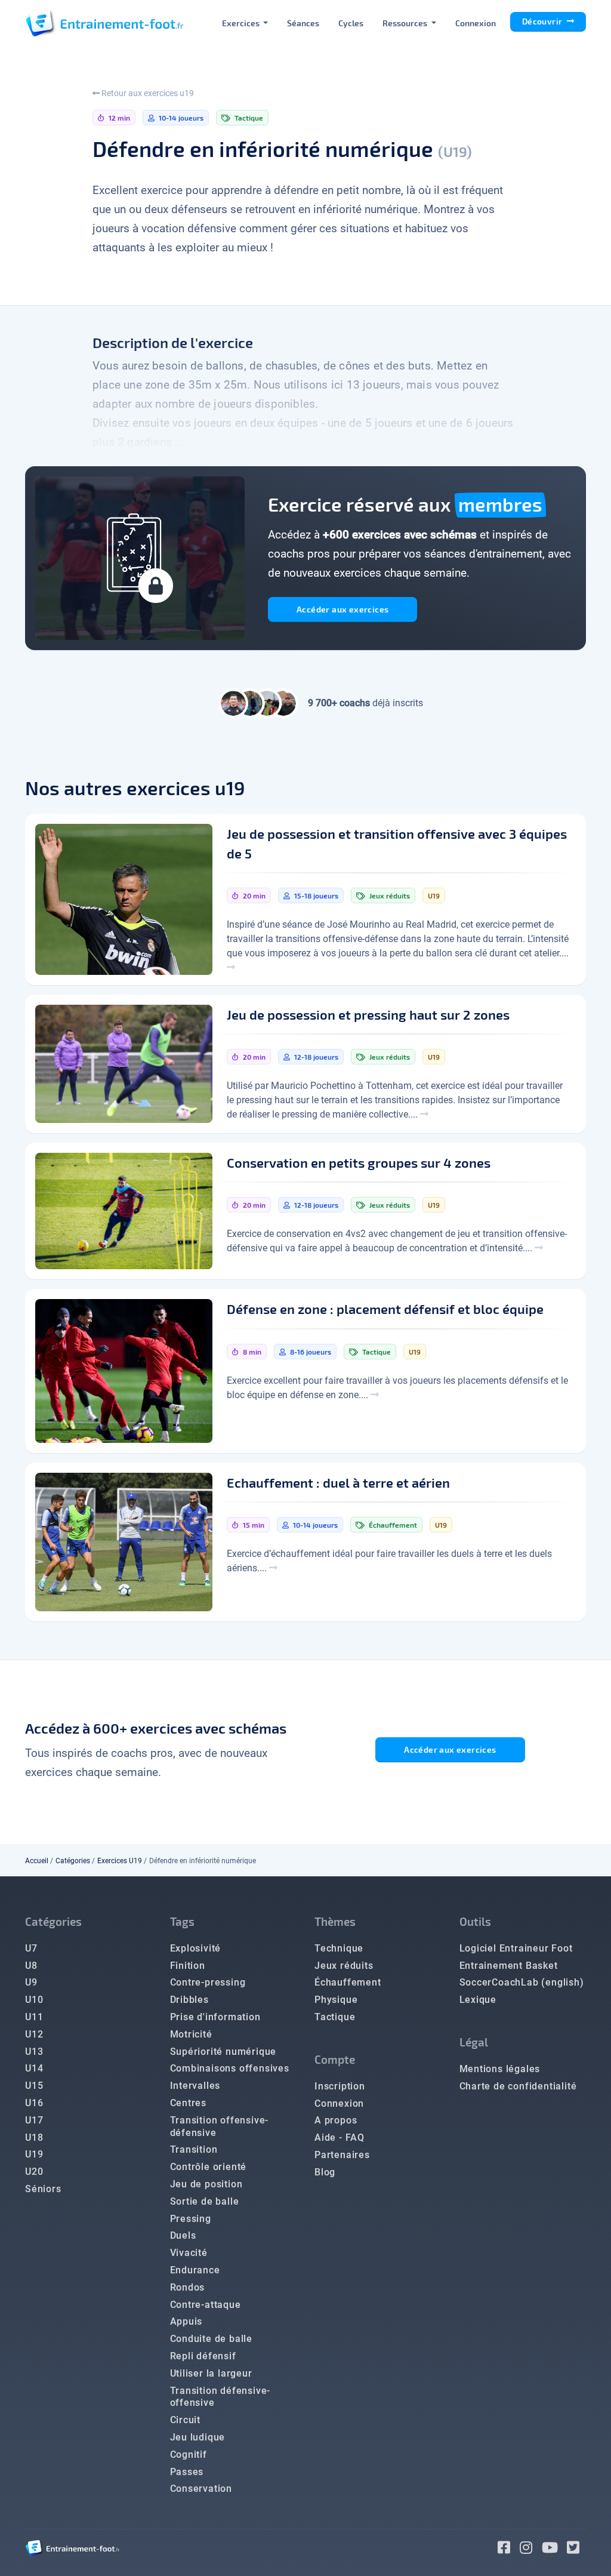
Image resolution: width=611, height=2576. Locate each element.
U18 (34, 2138)
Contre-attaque (206, 2305)
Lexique (478, 2000)
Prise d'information (215, 2017)
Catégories (73, 1861)
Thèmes (335, 1921)
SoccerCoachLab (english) (522, 1982)
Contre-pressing (208, 1982)
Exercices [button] (242, 23)
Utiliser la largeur (211, 2373)
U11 (34, 2017)
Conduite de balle (212, 2339)
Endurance (195, 2270)
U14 (34, 2068)
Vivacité (189, 2253)
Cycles (351, 23)
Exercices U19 (120, 1861)
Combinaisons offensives (230, 2068)
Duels (183, 2235)
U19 (34, 2154)
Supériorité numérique (223, 2052)
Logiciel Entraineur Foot (516, 1948)
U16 (34, 2103)
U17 (34, 2120)
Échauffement (348, 1982)
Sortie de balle (205, 2201)
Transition (194, 2149)
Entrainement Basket (509, 1966)
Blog (325, 2172)
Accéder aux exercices (342, 609)
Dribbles (189, 2000)
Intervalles (195, 2086)
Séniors (43, 2189)
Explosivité (196, 1948)
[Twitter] (576, 2549)
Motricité (191, 2034)
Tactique (335, 2017)
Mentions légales (500, 2069)
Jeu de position (206, 2184)
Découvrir (543, 21)
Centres (189, 2103)
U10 (34, 2000)
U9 (31, 1982)
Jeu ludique (198, 2437)
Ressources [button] (406, 23)
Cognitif (189, 2455)
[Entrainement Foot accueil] (104, 23)
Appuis (186, 2321)
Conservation (201, 2489)
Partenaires (342, 2155)
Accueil (37, 1861)
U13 (34, 2052)
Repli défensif (203, 2356)
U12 (34, 2034)
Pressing (191, 2219)
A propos (336, 2120)
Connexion (476, 23)
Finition (188, 1966)
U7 (31, 1948)
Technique (339, 1948)
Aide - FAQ (340, 2138)
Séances (303, 23)
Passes (187, 2472)
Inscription (340, 2086)
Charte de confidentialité (518, 2086)
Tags (182, 1921)
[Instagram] (531, 2549)
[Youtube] (555, 2549)
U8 (31, 1966)
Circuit (186, 2420)
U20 (34, 2172)
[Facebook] (509, 2549)
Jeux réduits (344, 1966)
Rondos (188, 2287)
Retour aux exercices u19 (147, 93)
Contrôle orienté (209, 2167)
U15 (34, 2086)
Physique (336, 2000)
